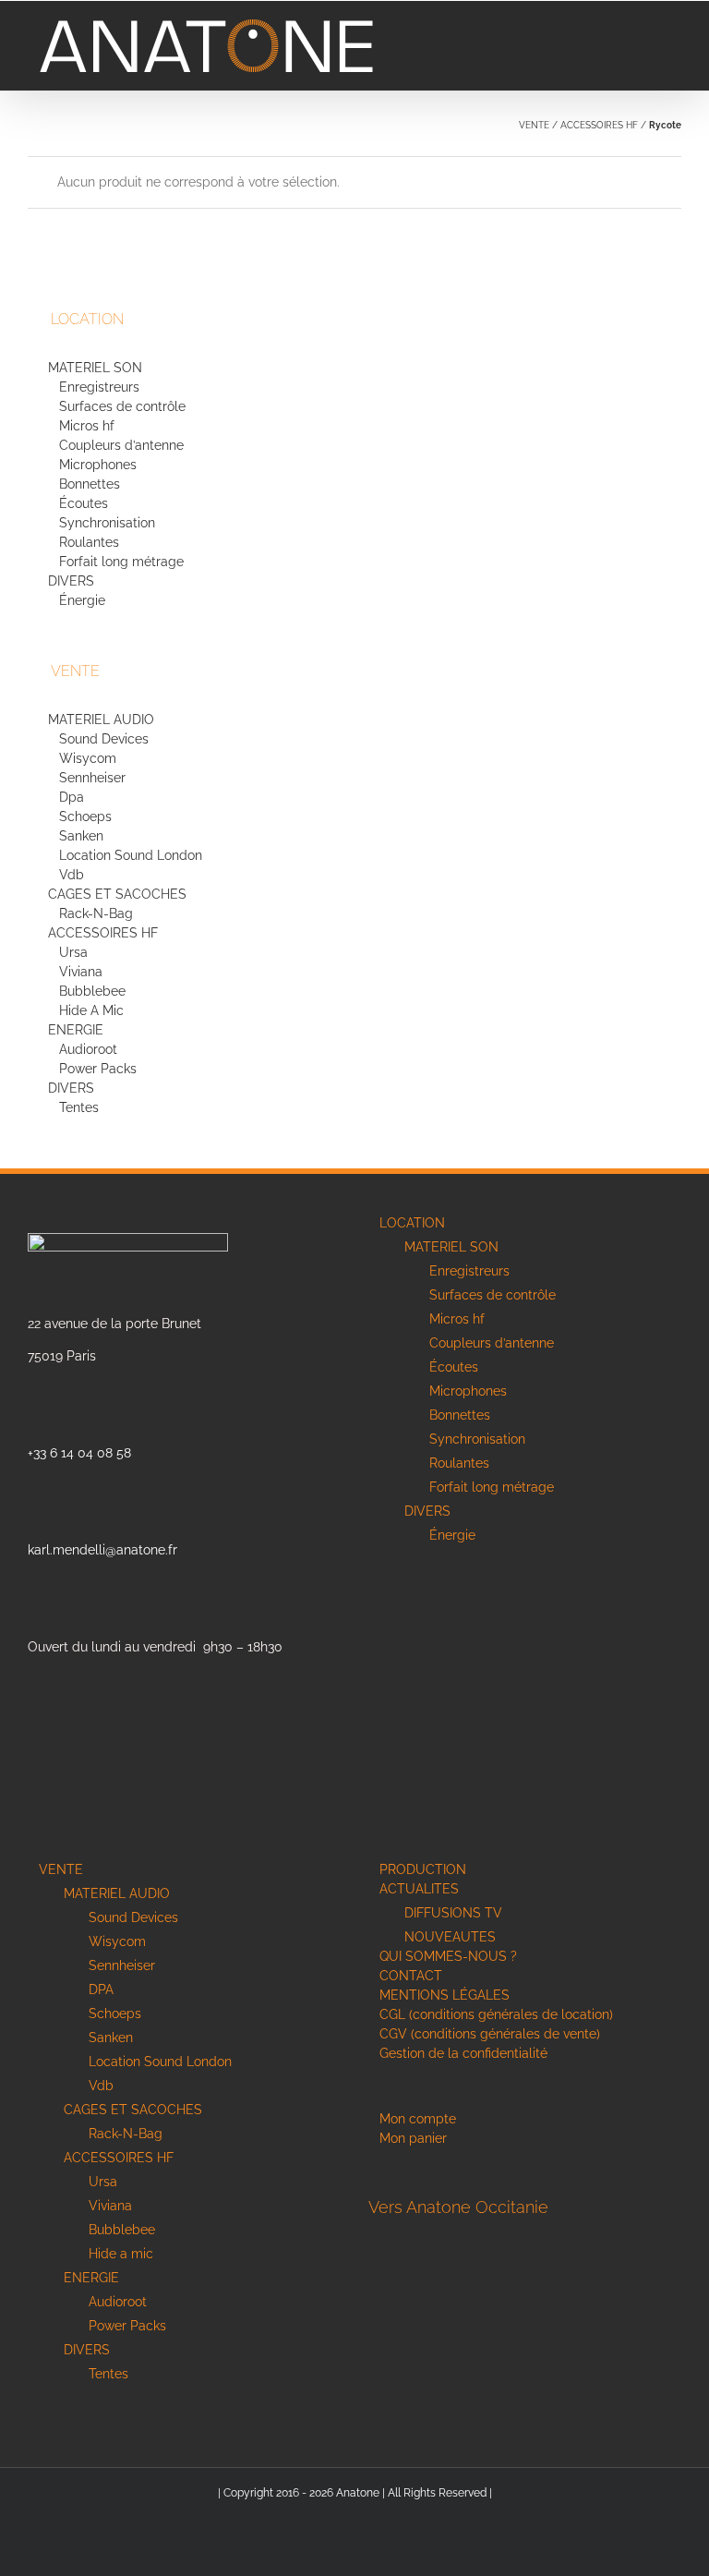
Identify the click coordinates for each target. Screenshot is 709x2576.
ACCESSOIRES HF (599, 125)
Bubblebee (92, 991)
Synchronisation (107, 523)
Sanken (81, 836)
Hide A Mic (91, 1010)
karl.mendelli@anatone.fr (102, 1550)
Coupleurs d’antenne (121, 445)
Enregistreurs (99, 387)
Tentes (79, 1107)
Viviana (81, 972)
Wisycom (88, 758)
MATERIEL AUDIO (101, 720)
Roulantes (89, 542)
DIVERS (73, 581)
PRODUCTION (423, 1869)
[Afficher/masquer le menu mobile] (674, 29)
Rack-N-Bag (96, 913)
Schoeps (85, 816)
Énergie (82, 600)
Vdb (72, 875)
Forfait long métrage (121, 562)
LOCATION (412, 1223)
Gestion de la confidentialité (463, 2053)
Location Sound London (131, 855)
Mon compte (418, 2119)
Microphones (98, 465)
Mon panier (413, 2138)
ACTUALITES (419, 1889)
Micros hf (87, 426)
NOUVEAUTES (450, 1937)
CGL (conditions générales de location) (496, 2014)
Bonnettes (90, 484)
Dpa (72, 797)
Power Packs (98, 1069)
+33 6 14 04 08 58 (79, 1453)
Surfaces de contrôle (122, 406)
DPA (101, 1989)
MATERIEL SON (95, 368)
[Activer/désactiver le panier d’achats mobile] (655, 29)
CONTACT (411, 1976)
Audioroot (88, 1049)
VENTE (534, 125)
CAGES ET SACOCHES (117, 894)
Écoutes (84, 503)
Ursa (73, 952)
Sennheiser (92, 778)
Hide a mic (121, 2254)
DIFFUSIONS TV (453, 1913)
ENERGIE (76, 1030)
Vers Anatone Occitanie (458, 2207)
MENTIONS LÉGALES (445, 1995)
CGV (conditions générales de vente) (490, 2034)
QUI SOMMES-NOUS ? (448, 1956)
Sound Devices (104, 739)
